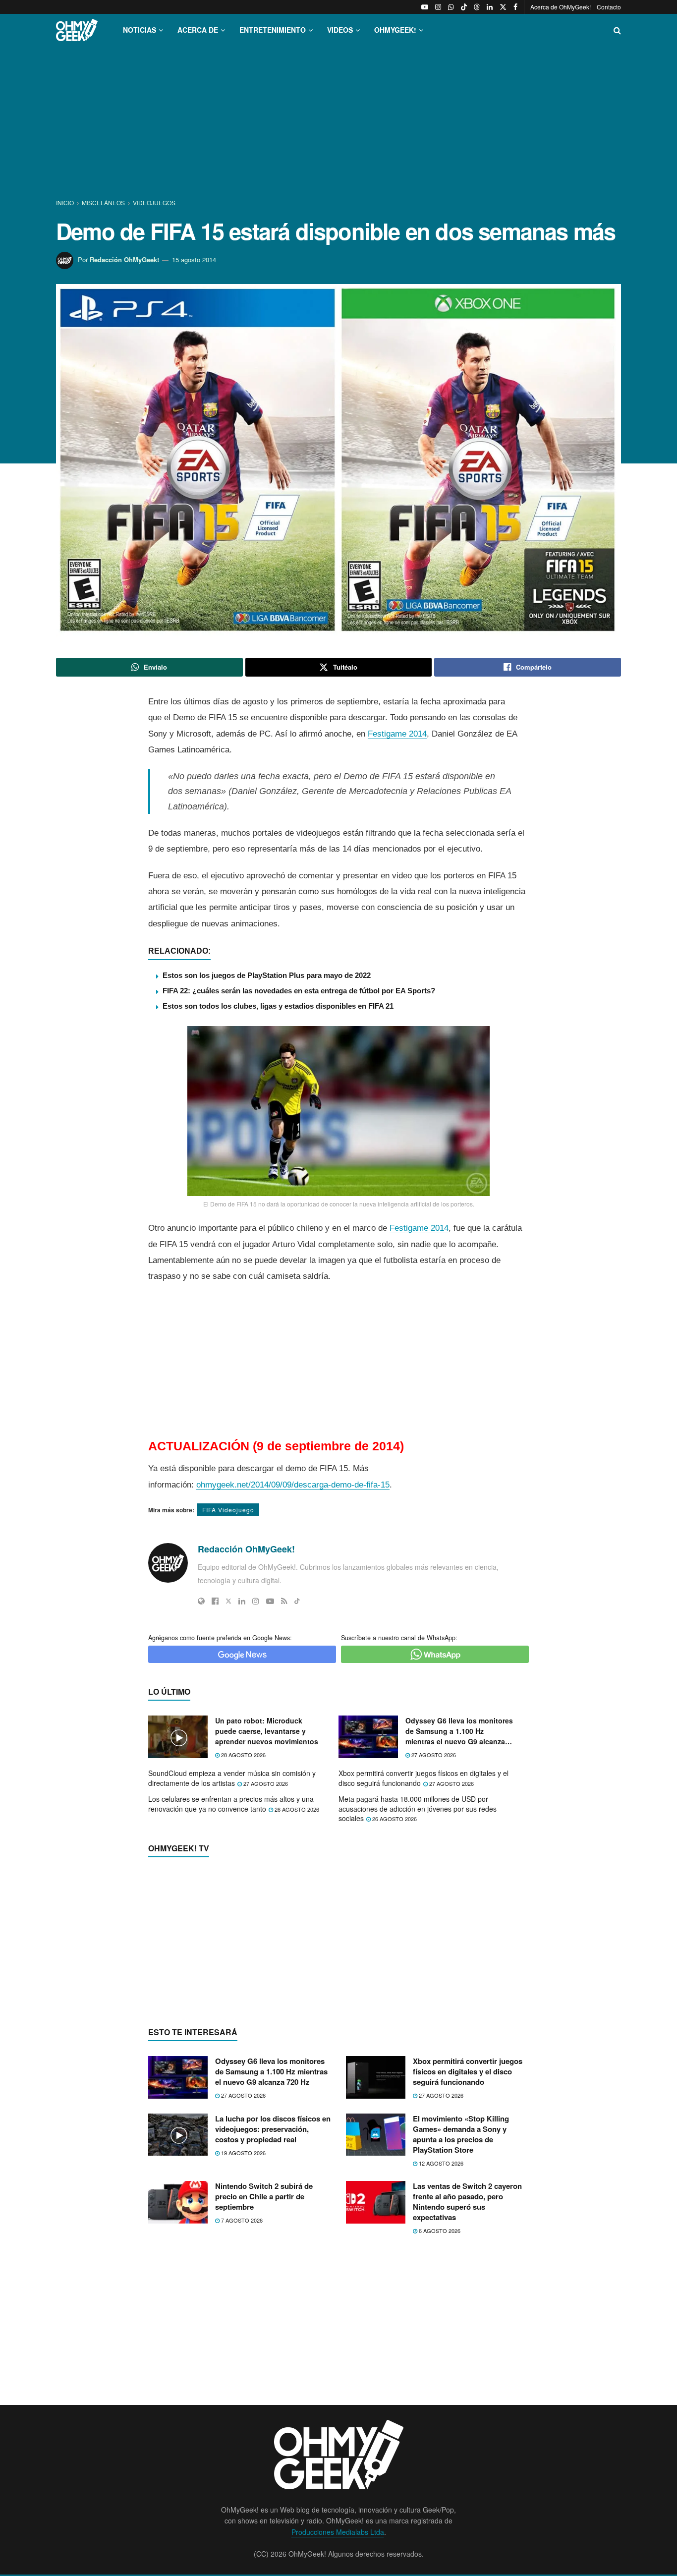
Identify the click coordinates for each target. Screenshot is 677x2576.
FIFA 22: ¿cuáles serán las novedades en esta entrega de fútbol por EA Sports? (299, 991)
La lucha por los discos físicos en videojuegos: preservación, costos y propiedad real (273, 2129)
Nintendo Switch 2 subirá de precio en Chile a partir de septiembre (264, 2196)
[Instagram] (256, 1601)
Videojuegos (154, 202)
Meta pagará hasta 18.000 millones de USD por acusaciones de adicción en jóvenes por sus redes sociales (418, 1808)
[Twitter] (228, 1601)
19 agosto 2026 (243, 2153)
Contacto (609, 7)
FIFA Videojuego (228, 1510)
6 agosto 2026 (439, 2231)
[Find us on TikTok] (464, 7)
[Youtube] (270, 1601)
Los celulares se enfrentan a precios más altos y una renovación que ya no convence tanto (231, 1804)
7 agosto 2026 (241, 2220)
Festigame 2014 (397, 734)
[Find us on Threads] (477, 7)
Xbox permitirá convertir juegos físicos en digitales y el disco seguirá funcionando (423, 1778)
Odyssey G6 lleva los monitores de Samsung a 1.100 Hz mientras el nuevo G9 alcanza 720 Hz (459, 1731)
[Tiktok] (297, 1601)
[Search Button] (617, 30)
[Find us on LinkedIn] (490, 7)
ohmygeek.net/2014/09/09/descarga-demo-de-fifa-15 (293, 1485)
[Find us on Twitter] (503, 7)
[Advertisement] (338, 123)
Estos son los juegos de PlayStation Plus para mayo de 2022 (267, 975)
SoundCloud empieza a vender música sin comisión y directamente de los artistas (232, 1778)
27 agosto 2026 (433, 1755)
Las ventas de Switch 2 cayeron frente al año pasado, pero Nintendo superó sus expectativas (467, 2202)
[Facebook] (215, 1601)
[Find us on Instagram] (438, 7)
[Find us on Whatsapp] (451, 7)
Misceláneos (103, 202)
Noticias (140, 30)
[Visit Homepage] (77, 30)
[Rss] (284, 1601)
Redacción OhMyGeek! (124, 259)
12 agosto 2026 (440, 2163)
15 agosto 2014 (194, 259)
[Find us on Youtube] (425, 7)
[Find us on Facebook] (515, 7)
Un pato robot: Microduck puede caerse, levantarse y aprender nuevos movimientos (267, 1731)
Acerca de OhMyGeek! (561, 7)
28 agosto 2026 (243, 1755)
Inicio (66, 202)
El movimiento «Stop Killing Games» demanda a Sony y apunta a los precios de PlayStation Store (461, 2134)
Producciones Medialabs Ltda (338, 2532)
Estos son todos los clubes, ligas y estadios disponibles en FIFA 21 (278, 1006)
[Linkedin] (242, 1601)
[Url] (201, 1601)
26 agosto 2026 (296, 1809)
